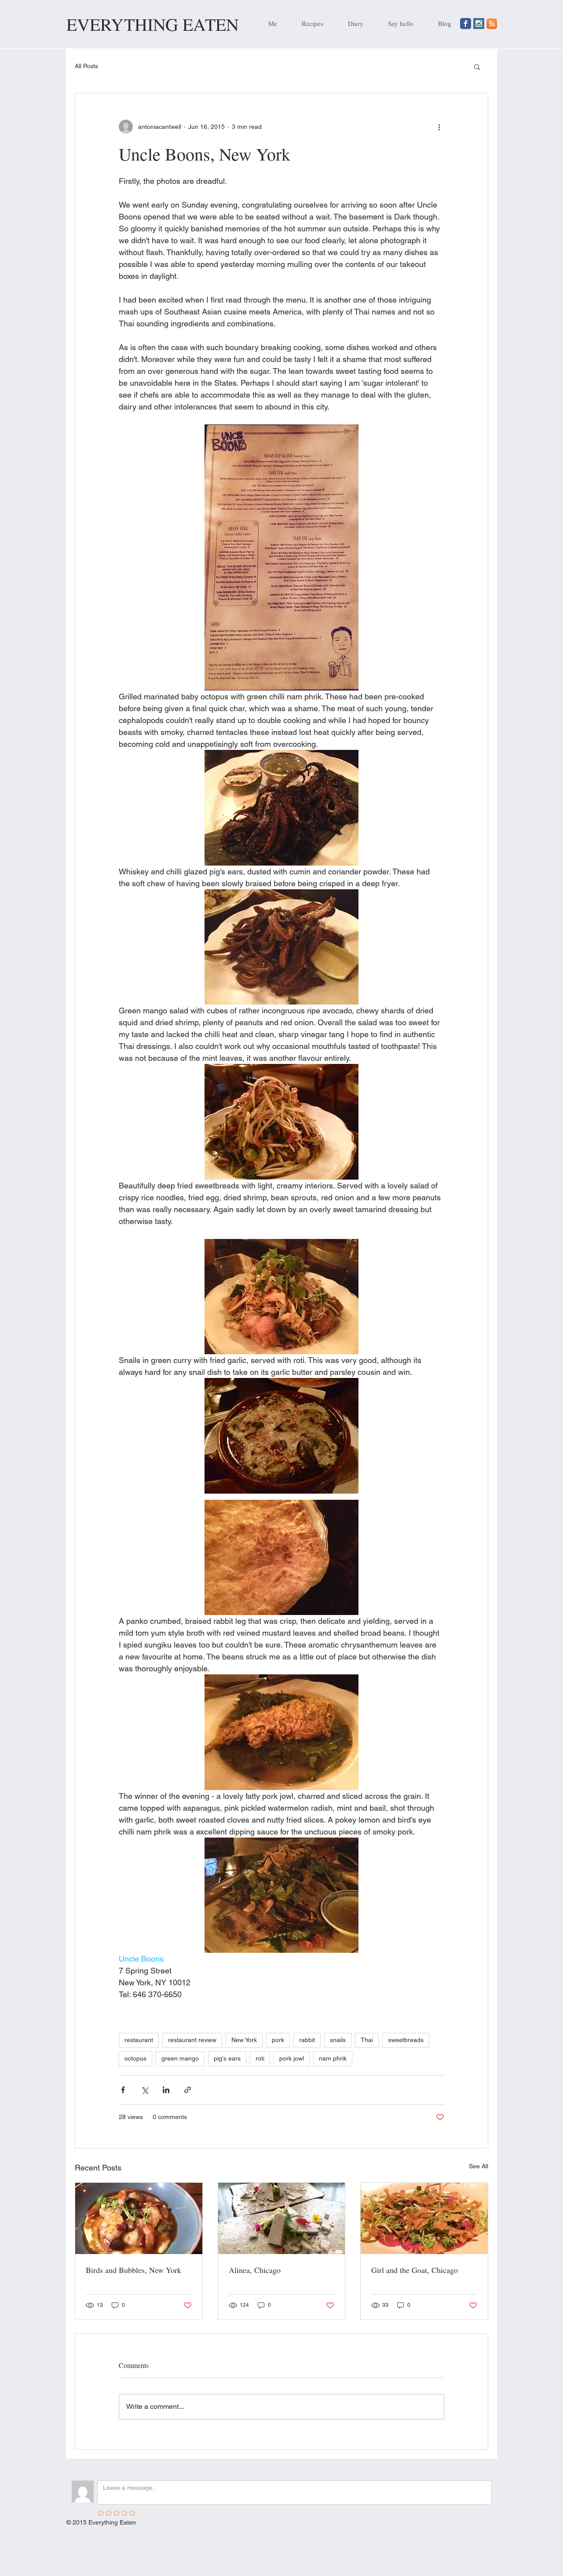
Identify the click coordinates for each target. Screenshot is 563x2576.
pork (278, 2040)
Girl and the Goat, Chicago (415, 2270)
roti (260, 2058)
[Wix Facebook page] (466, 24)
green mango (180, 2058)
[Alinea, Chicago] (282, 2218)
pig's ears (227, 2058)
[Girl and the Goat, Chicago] (424, 2218)
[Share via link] (188, 2090)
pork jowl (292, 2058)
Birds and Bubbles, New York (133, 2270)
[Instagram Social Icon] (479, 24)
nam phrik (333, 2058)
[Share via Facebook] (123, 2090)
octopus (135, 2058)
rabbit (307, 2040)
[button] (477, 66)
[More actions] (439, 127)
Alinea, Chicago (255, 2270)
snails (338, 2040)
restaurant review (192, 2040)
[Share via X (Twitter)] (144, 2090)
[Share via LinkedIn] (166, 2090)
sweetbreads (406, 2040)
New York (244, 2040)
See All (479, 2166)
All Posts (86, 66)
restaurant (139, 2040)
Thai (367, 2040)
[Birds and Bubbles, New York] (139, 2218)
